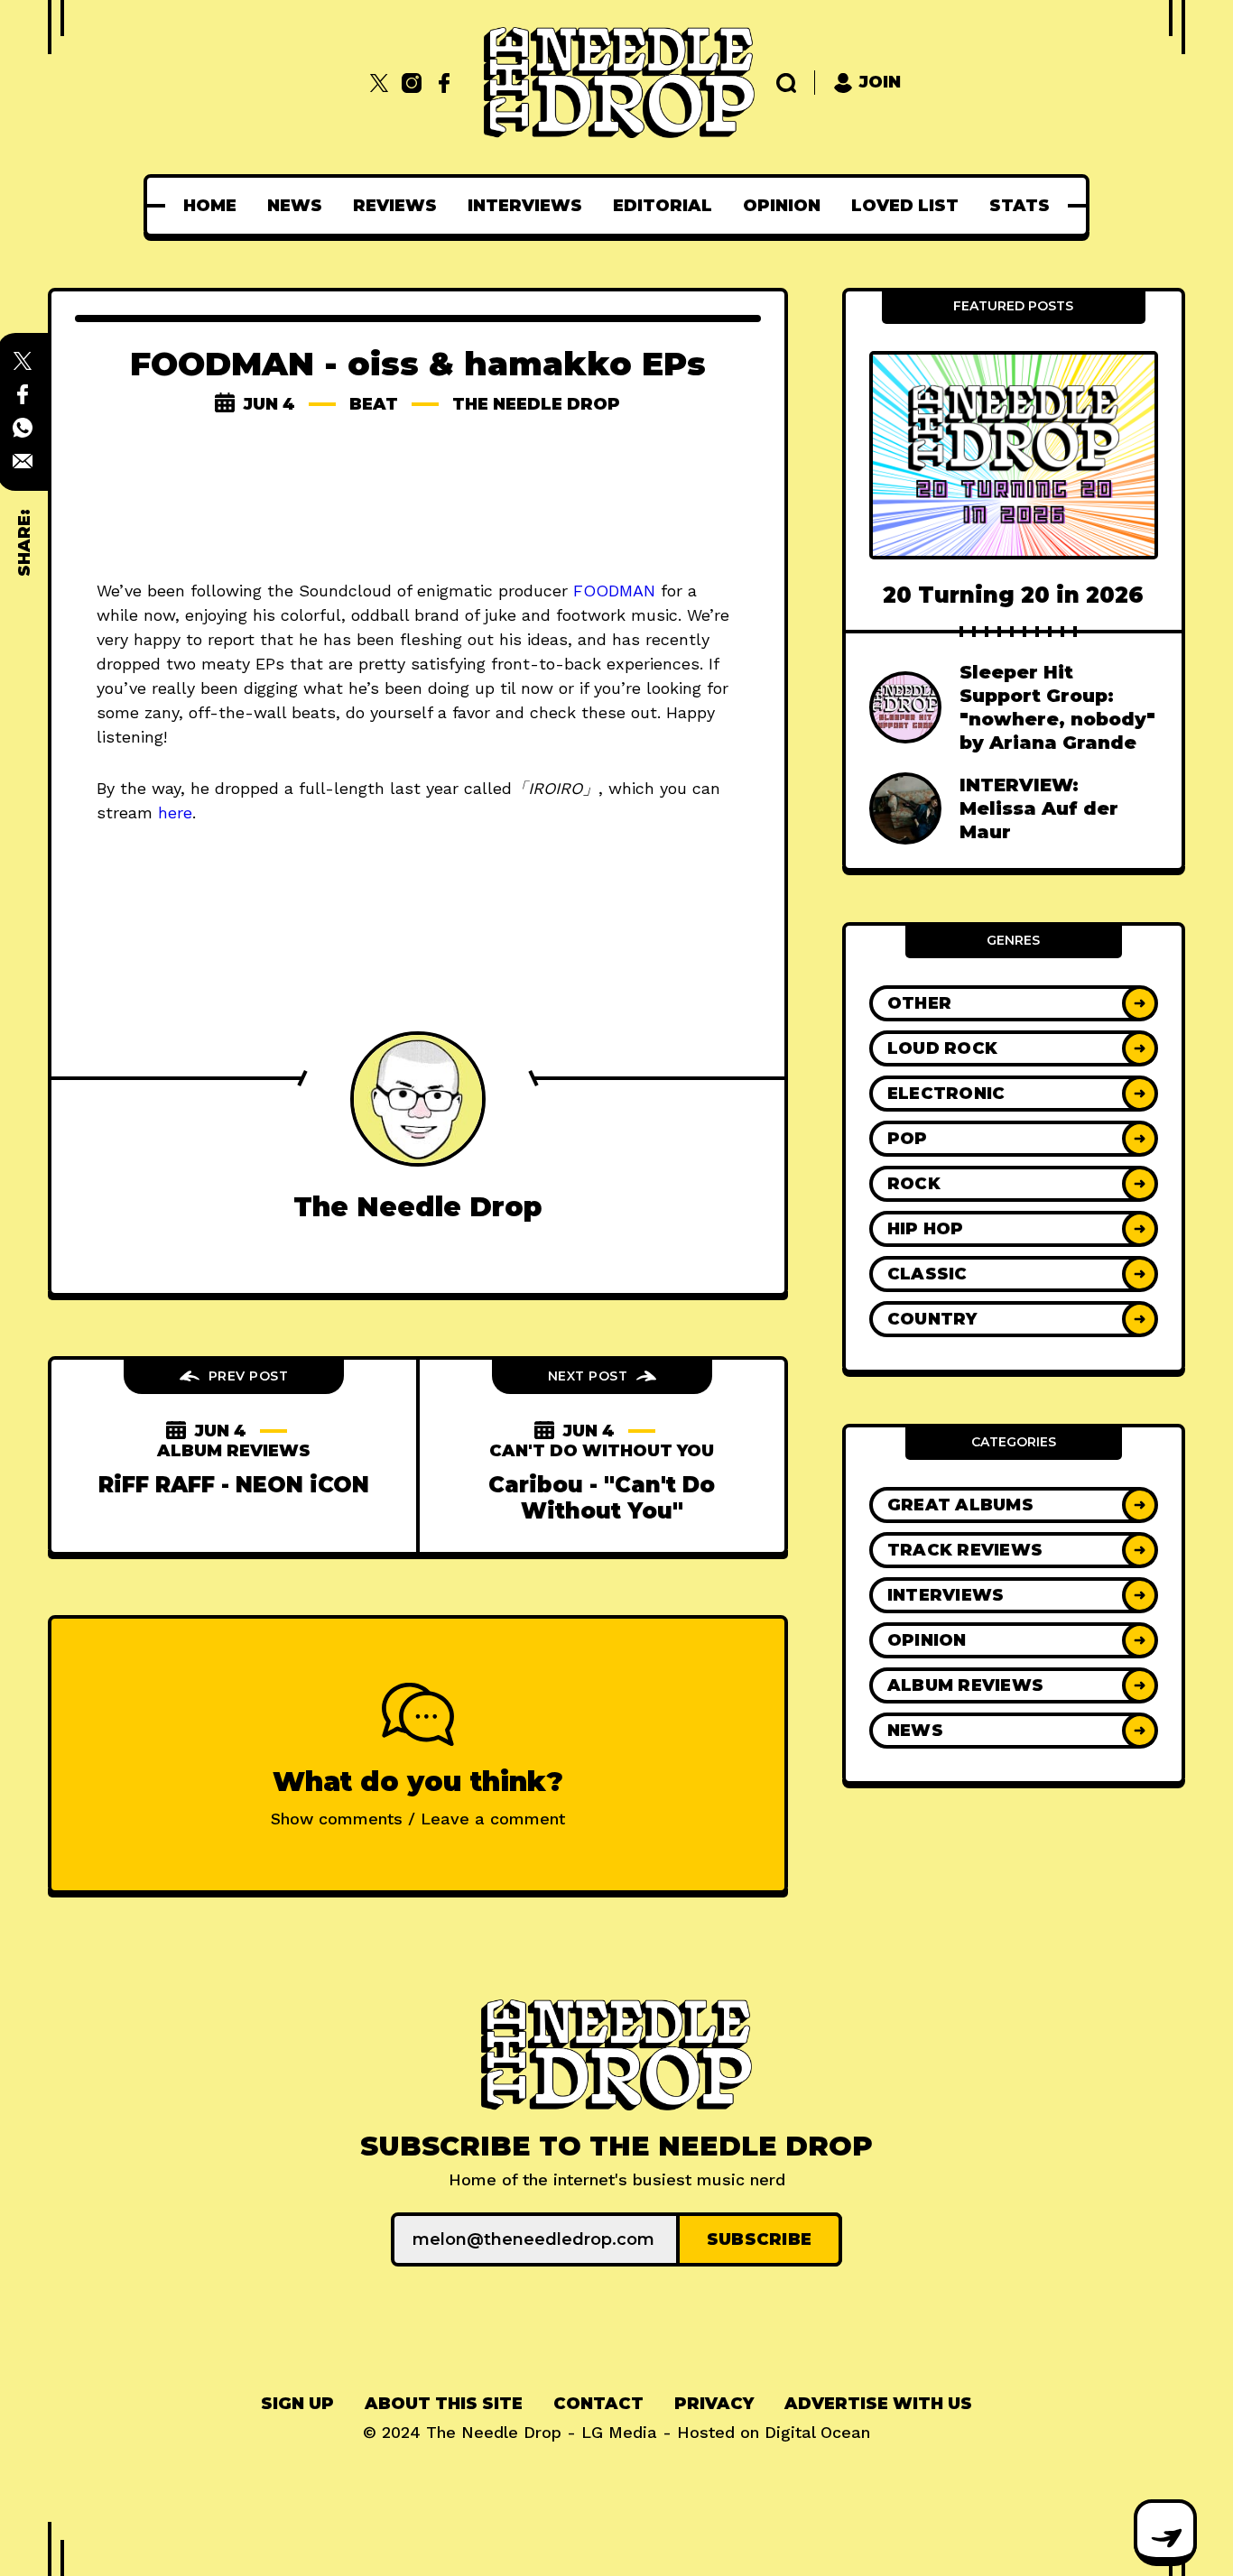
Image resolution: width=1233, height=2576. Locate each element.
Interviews (525, 206)
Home (210, 206)
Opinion (782, 206)
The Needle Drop (536, 404)
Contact (598, 2404)
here (175, 813)
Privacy (714, 2404)
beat (374, 404)
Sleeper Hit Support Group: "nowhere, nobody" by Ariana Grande (1057, 707)
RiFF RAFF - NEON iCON (234, 1485)
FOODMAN (614, 591)
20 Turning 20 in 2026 (1013, 595)
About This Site (444, 2404)
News (295, 206)
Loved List (905, 206)
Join (880, 82)
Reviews (395, 206)
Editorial (663, 206)
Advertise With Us (878, 2404)
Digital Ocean (817, 2432)
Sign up (297, 2404)
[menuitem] (210, 206)
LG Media (619, 2432)
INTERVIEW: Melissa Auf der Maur (1039, 808)
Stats (1020, 206)
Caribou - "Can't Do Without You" (602, 1498)
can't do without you (602, 1451)
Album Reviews (234, 1451)
